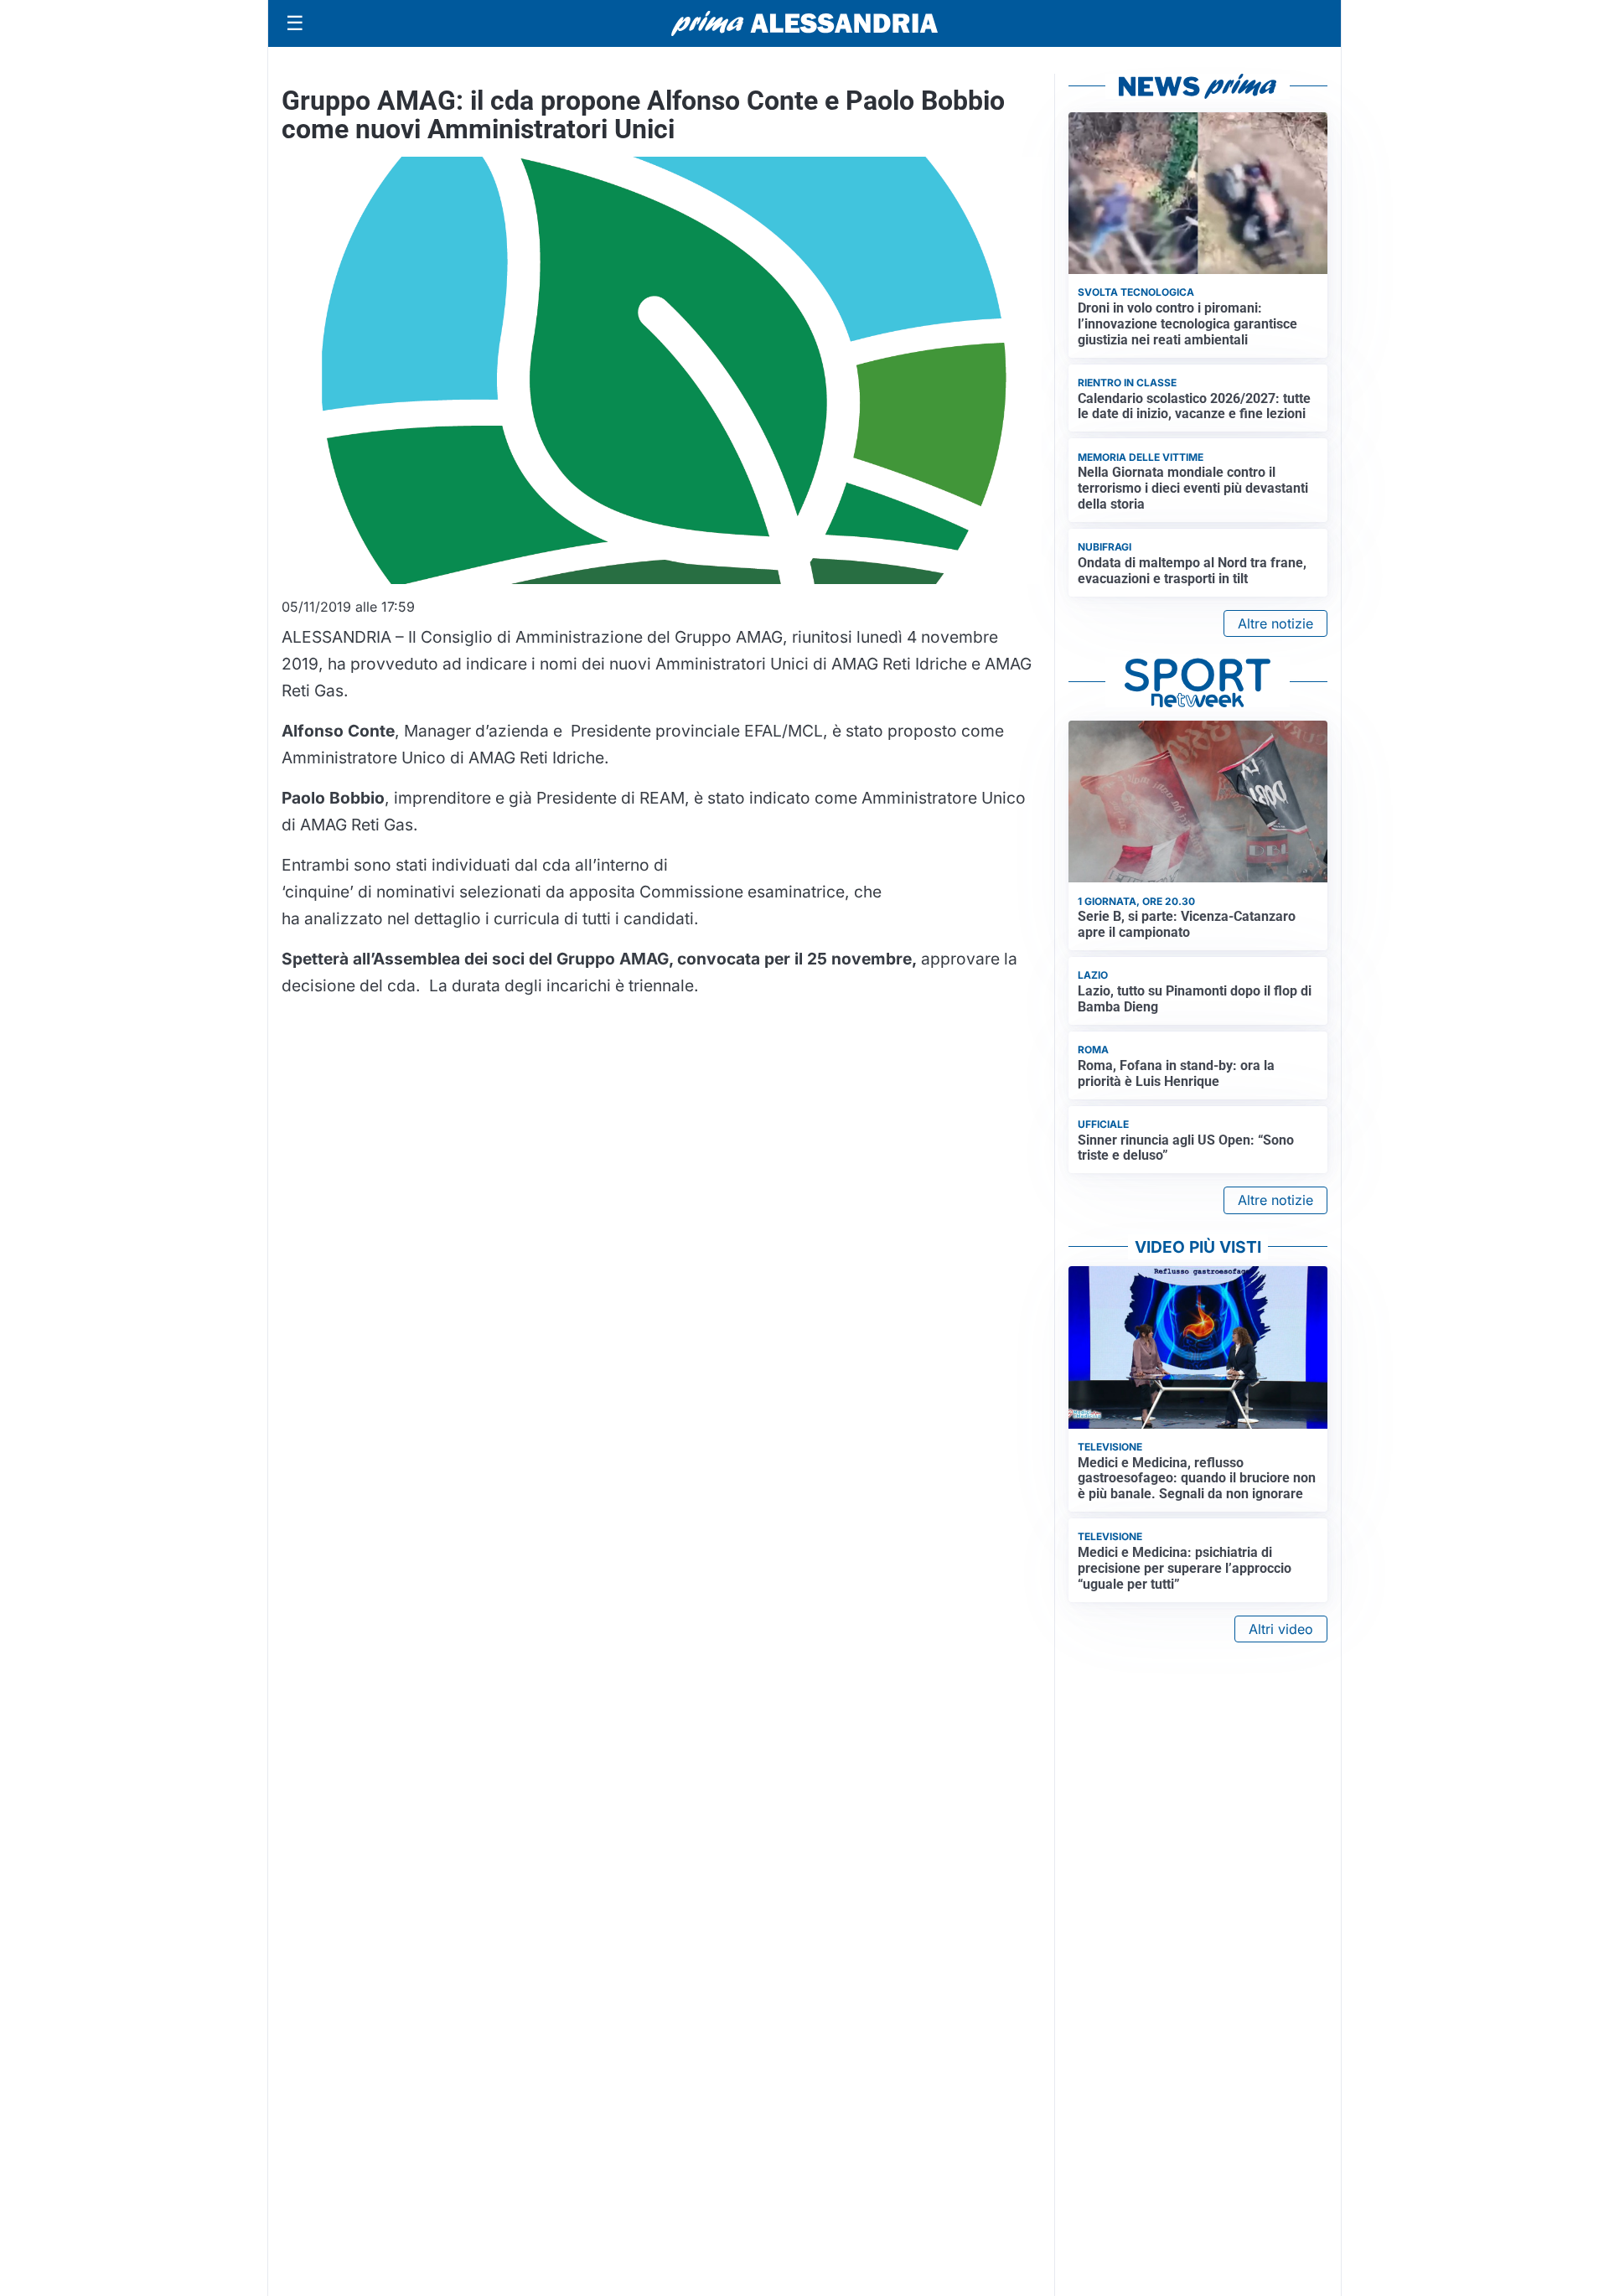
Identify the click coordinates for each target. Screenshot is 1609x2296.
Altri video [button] (1281, 1629)
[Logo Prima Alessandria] (805, 23)
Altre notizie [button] (1275, 623)
